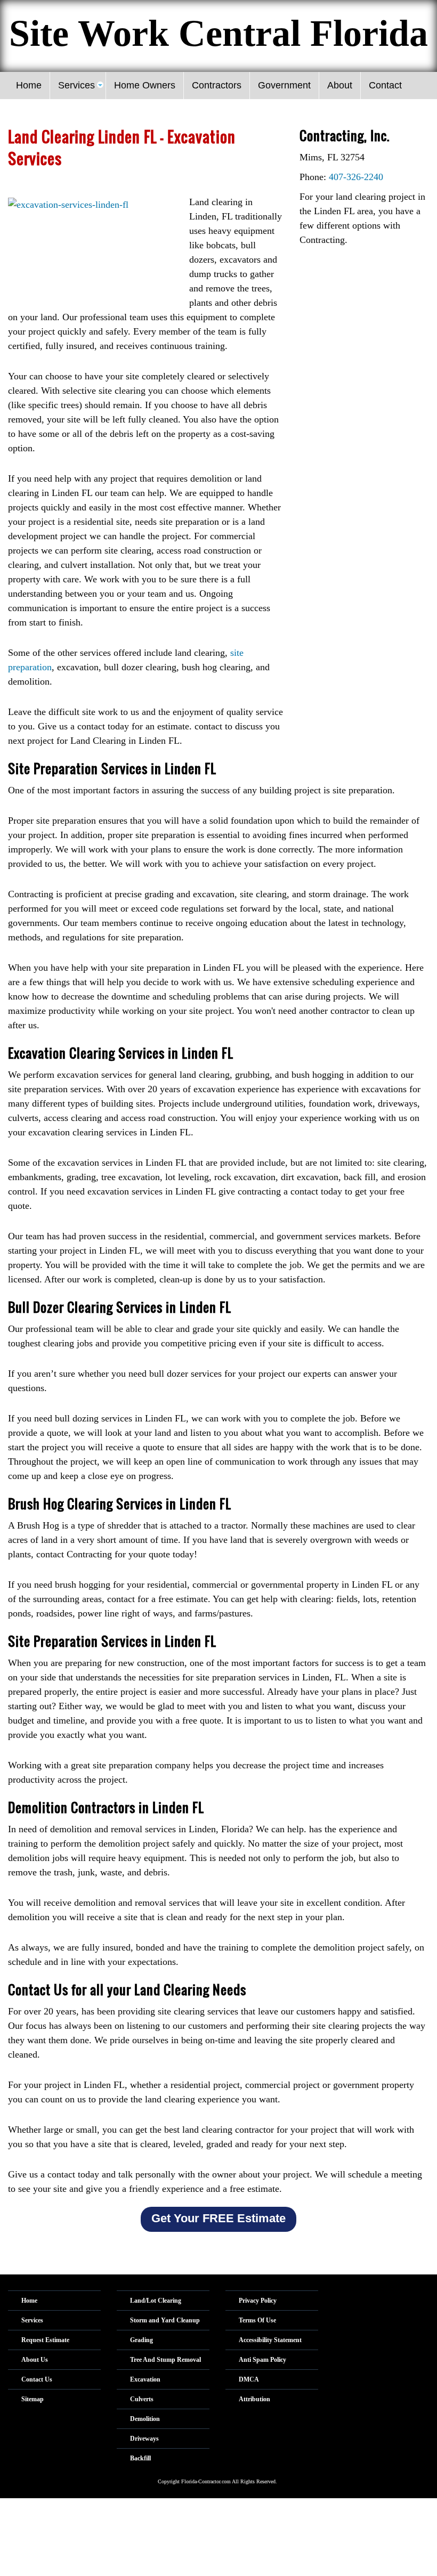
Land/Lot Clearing (156, 2301)
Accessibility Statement (270, 2340)
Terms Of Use (257, 2320)
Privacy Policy (258, 2301)
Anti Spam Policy (262, 2360)
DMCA (249, 2379)
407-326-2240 (356, 177)
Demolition (145, 2419)
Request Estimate (45, 2340)
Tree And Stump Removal (165, 2360)
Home (29, 2301)
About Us (35, 2360)
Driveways (144, 2439)
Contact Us (37, 2379)
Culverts (142, 2399)
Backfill (140, 2458)
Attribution (254, 2399)
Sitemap (33, 2399)
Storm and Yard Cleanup (165, 2320)
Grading (141, 2340)
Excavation (145, 2379)
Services (32, 2320)
